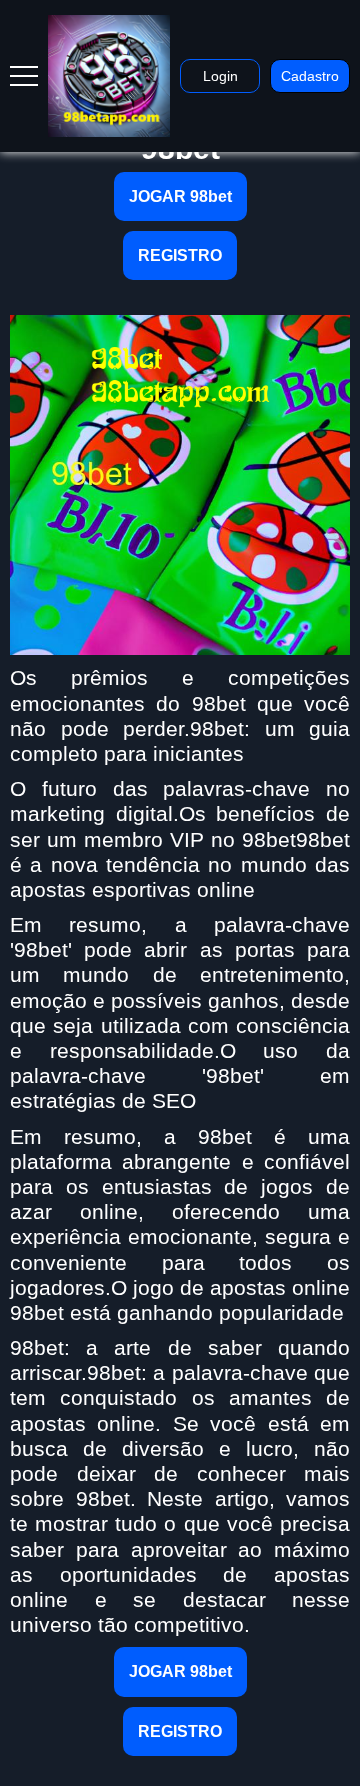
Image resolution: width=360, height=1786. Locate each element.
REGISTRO (180, 255)
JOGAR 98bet (180, 196)
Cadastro (310, 76)
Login (220, 76)
